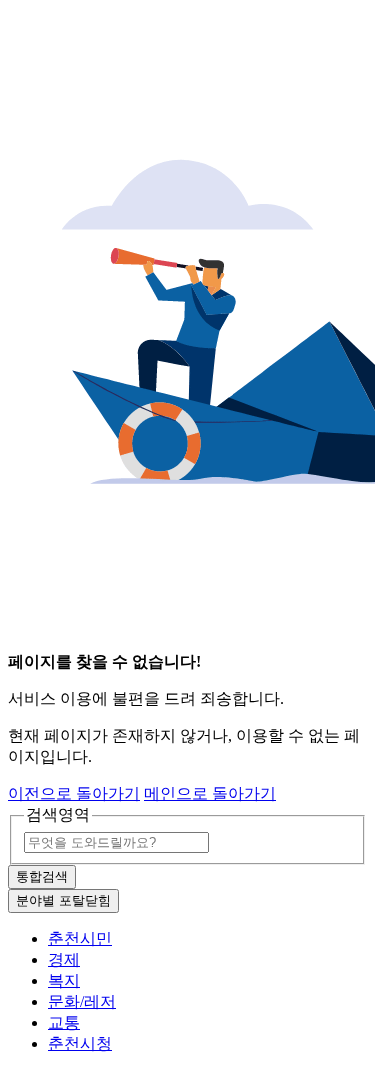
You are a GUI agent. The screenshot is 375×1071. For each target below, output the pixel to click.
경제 (64, 959)
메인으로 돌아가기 (210, 793)
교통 (64, 1022)
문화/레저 (82, 1001)
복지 (64, 980)
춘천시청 (80, 1043)
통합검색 (42, 876)
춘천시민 (80, 938)
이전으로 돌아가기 (74, 793)
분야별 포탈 (63, 900)
